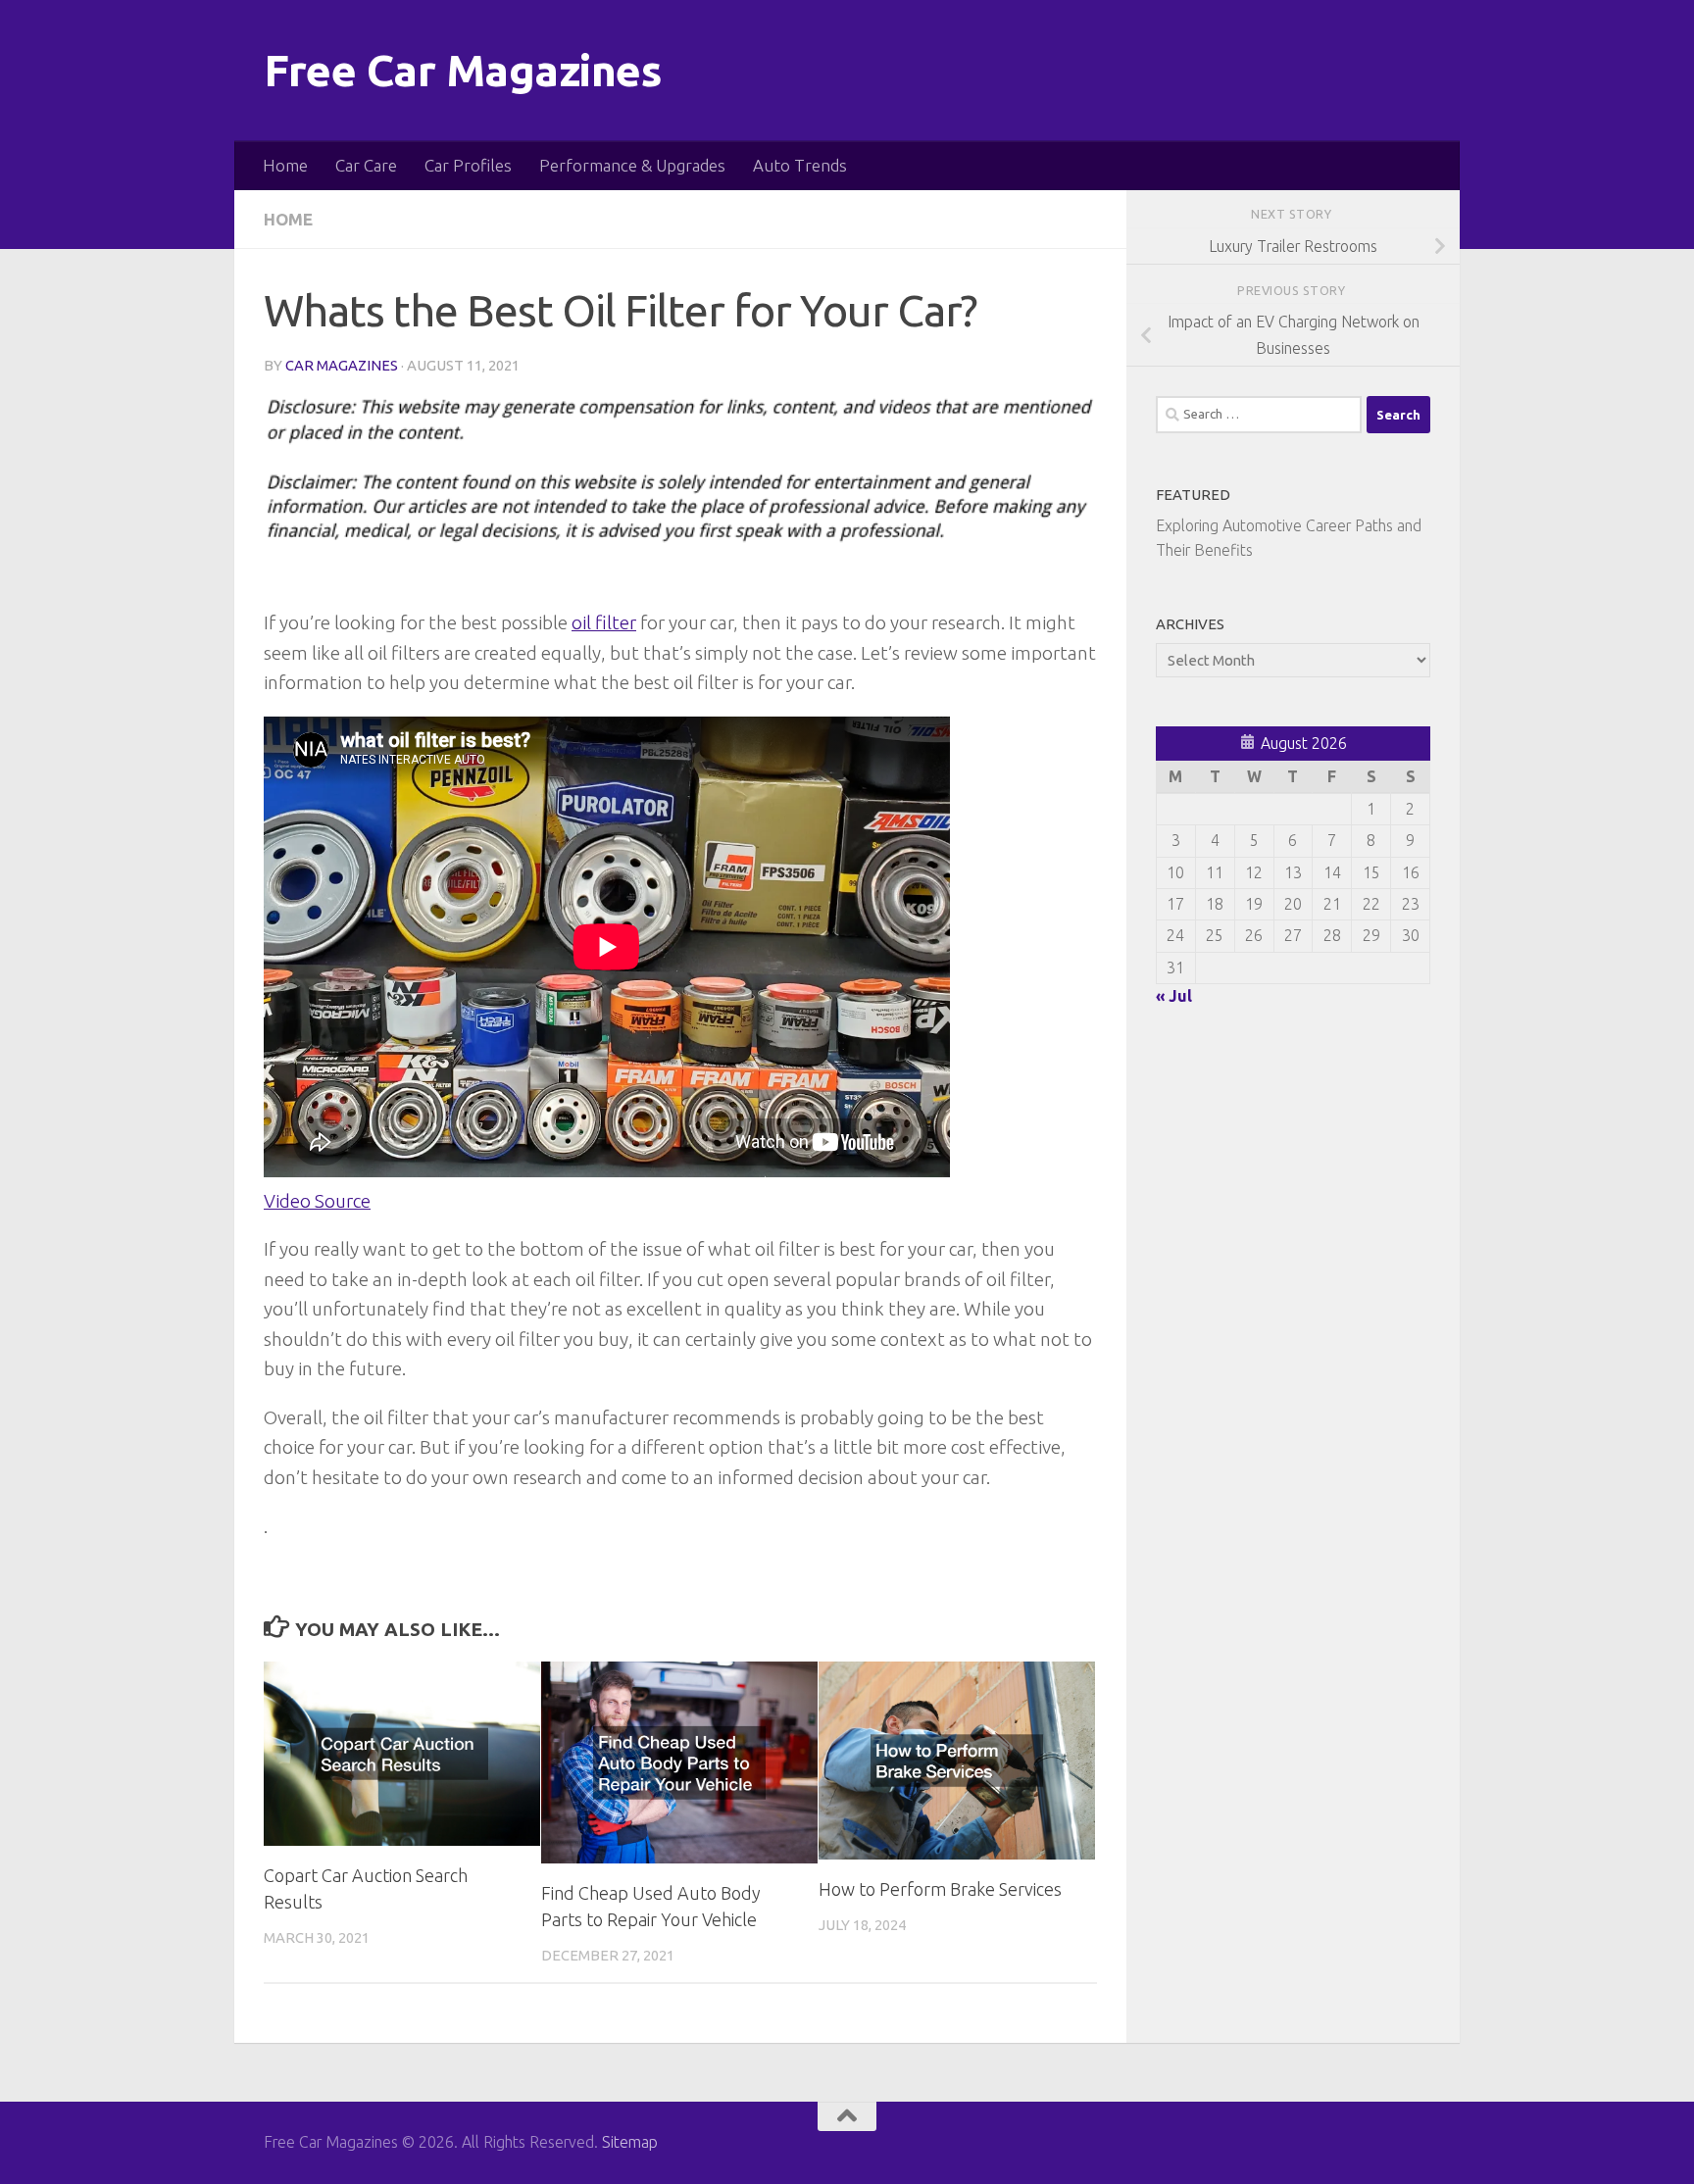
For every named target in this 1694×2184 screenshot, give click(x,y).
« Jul (1174, 996)
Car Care (366, 165)
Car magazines (342, 365)
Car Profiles (468, 165)
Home (285, 165)
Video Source (317, 1201)
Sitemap (630, 2142)
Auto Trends (800, 165)
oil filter (604, 622)
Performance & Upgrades (632, 165)
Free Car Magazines (463, 70)
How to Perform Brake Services (940, 1889)
